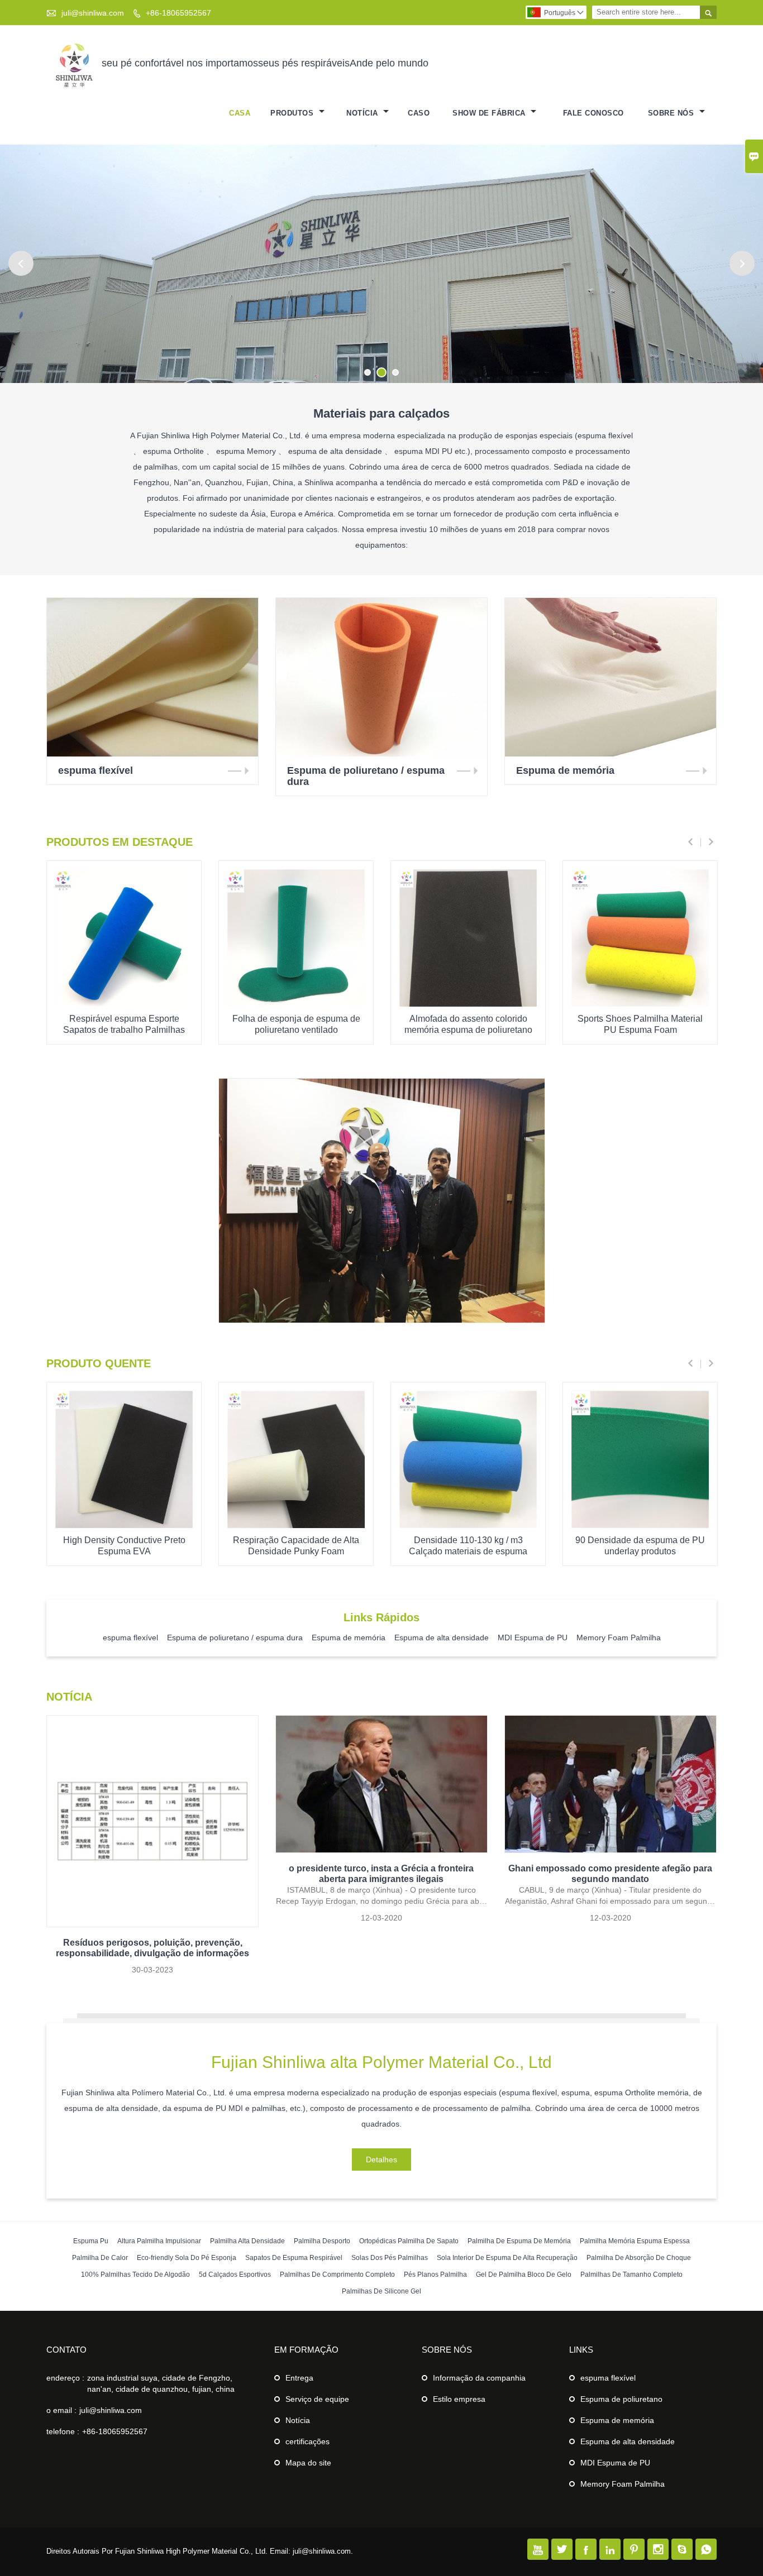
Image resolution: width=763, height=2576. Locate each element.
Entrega (299, 2378)
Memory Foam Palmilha (623, 2484)
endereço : (65, 2378)
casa (240, 113)
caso (419, 113)
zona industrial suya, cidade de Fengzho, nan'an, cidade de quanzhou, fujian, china (161, 2383)
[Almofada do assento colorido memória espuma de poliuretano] (468, 1004)
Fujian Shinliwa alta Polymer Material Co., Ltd (381, 2062)
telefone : (63, 2431)
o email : (61, 2410)
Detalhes (381, 1229)
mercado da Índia (382, 1169)
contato (66, 2350)
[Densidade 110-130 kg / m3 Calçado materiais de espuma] (468, 1525)
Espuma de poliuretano (621, 2399)
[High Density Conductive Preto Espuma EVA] (124, 1525)
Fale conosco (593, 113)
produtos (293, 113)
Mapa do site (308, 2463)
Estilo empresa (459, 2399)
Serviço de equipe (317, 2399)
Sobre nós (672, 113)
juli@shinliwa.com (93, 13)
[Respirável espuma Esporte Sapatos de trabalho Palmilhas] (124, 1004)
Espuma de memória (617, 2420)
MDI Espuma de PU (615, 2463)
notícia (363, 113)
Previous (21, 263)
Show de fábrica (490, 113)
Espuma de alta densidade (628, 2441)
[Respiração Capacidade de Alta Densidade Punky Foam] (296, 1525)
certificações (307, 2441)
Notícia (298, 2420)
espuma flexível (608, 2378)
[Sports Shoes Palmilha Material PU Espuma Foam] (640, 1004)
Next (742, 263)
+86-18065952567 (178, 13)
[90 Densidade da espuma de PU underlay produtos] (640, 1525)
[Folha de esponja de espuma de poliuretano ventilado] (296, 1004)
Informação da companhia (479, 2378)
